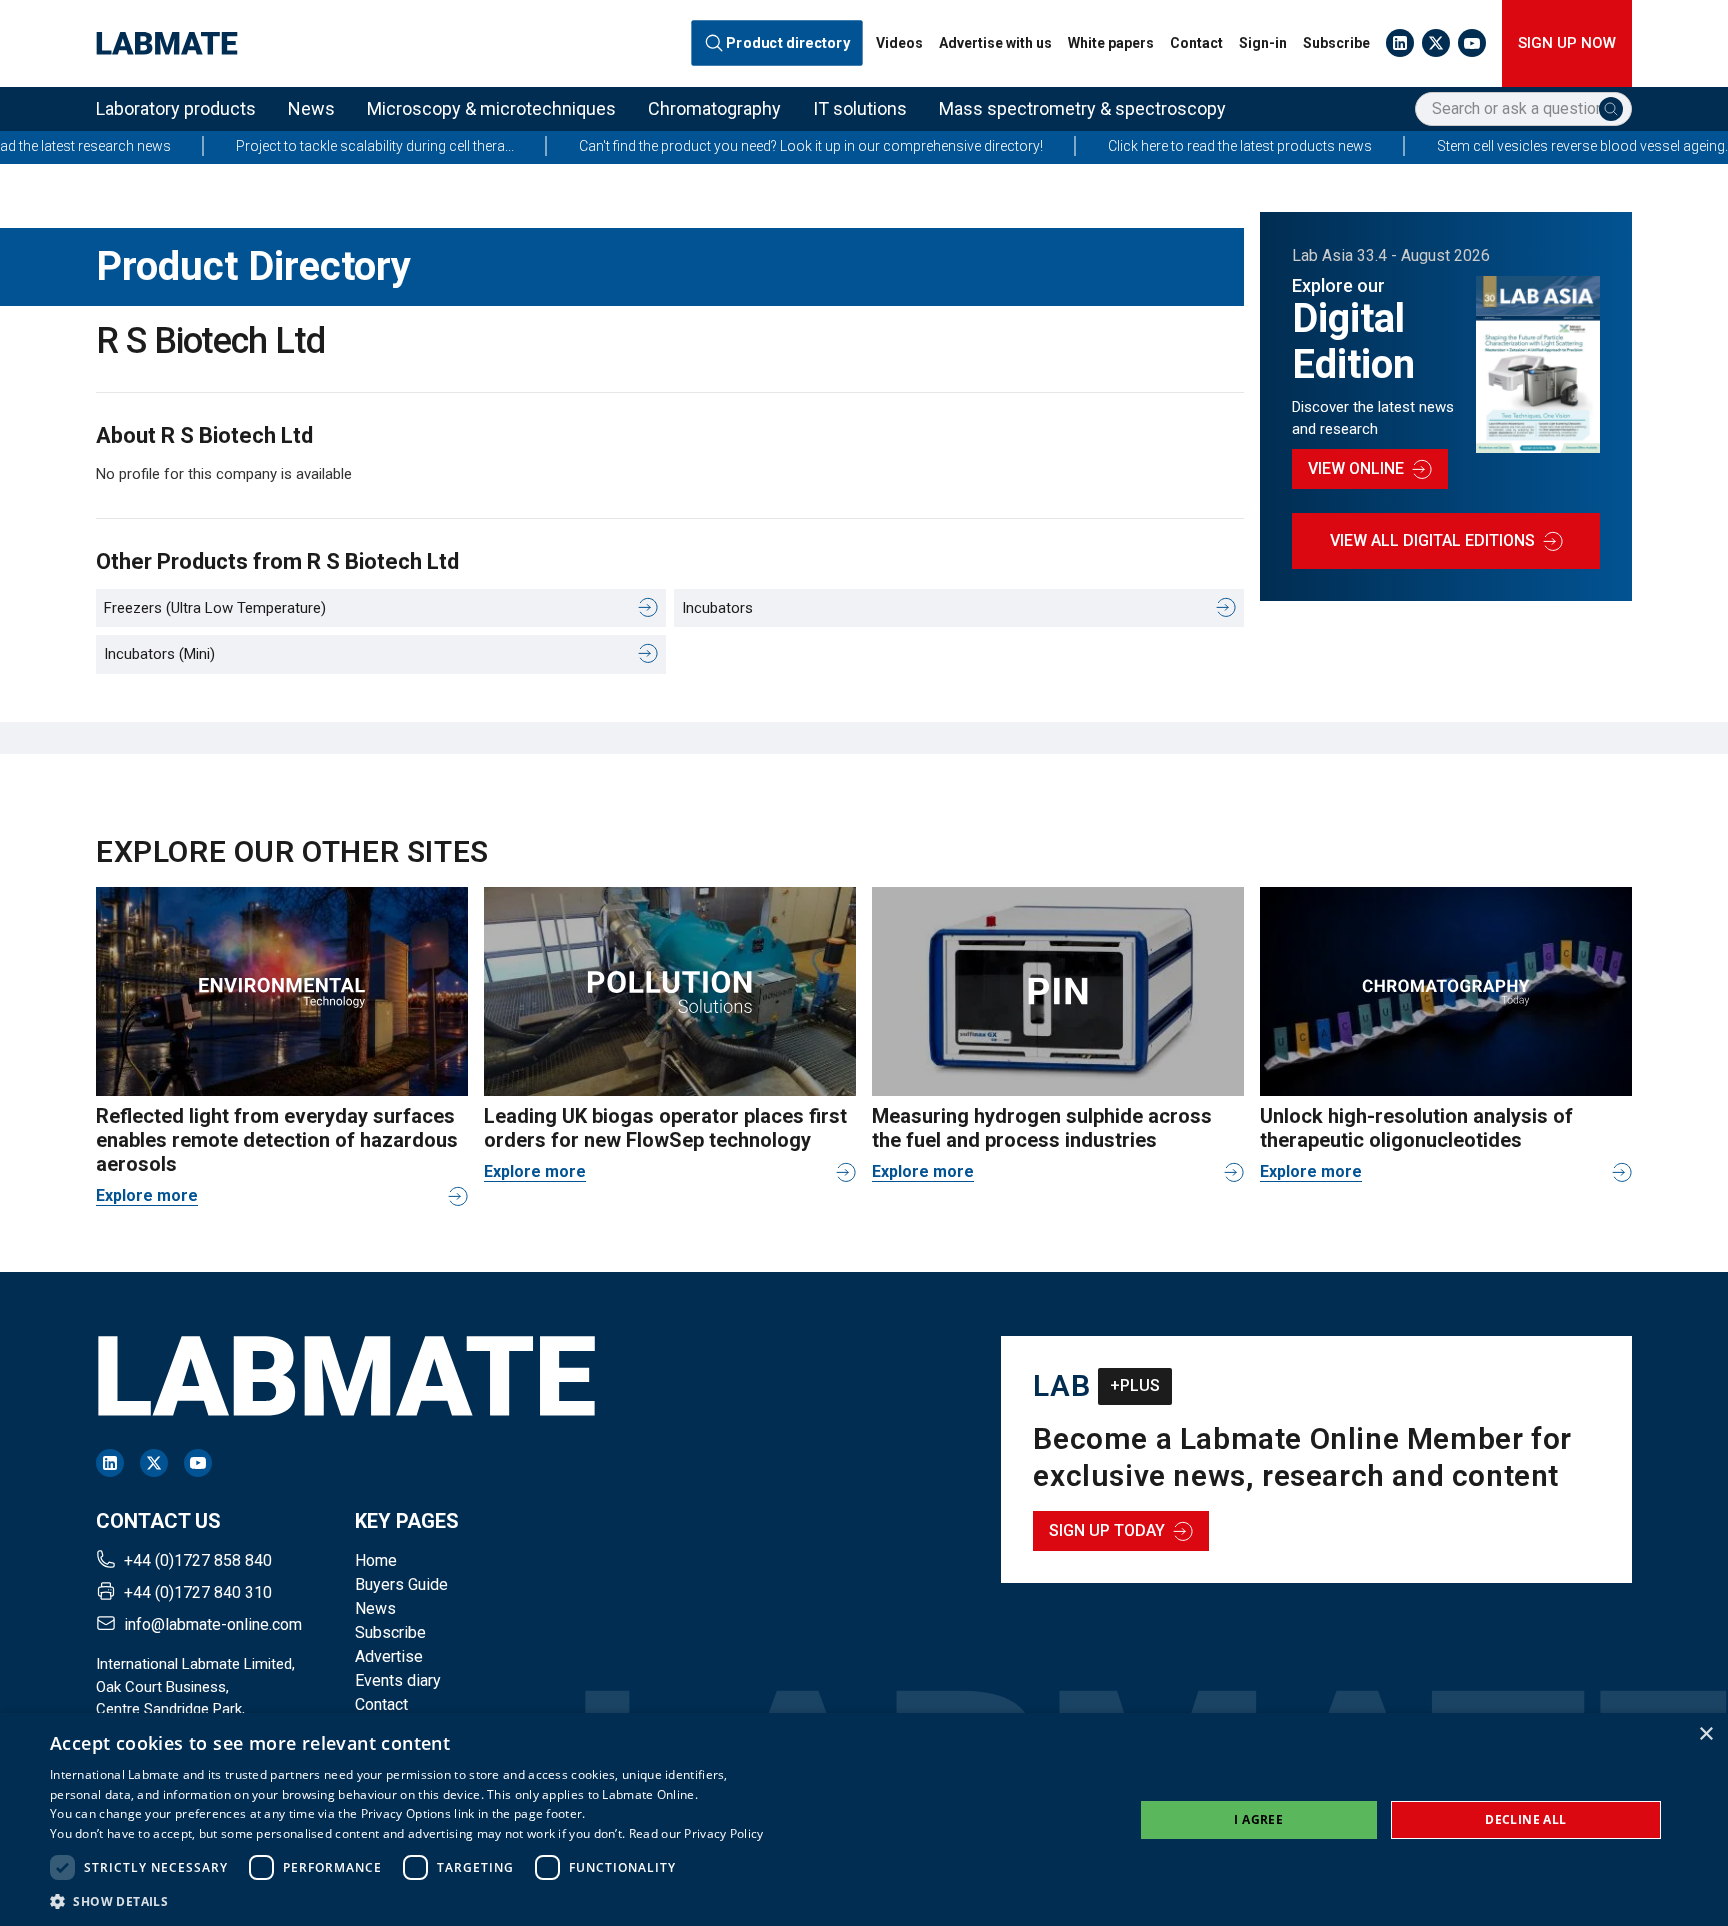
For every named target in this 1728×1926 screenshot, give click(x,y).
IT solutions (860, 108)
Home (376, 1560)
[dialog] (864, 1819)
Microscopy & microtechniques (491, 108)
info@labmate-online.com (213, 1624)
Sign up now (1567, 43)
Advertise (389, 1656)
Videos (899, 43)
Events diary (398, 1680)
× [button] (1705, 1734)
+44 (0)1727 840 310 (198, 1592)
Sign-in (1263, 43)
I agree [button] (1258, 1819)
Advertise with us (995, 43)
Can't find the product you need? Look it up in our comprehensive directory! (748, 146)
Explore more (147, 1195)
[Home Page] (167, 43)
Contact (1196, 43)
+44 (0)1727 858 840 (198, 1560)
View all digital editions (1432, 540)
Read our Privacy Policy (696, 1833)
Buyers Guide (401, 1584)
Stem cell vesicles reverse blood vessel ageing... (1522, 146)
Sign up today (1107, 1530)
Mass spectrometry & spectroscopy (1082, 108)
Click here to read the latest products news (1177, 146)
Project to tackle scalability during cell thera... (312, 146)
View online (1356, 468)
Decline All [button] (1525, 1819)
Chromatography (714, 108)
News (311, 108)
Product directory (788, 43)
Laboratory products (176, 108)
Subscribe (1336, 43)
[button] (407, 1901)
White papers (1111, 43)
